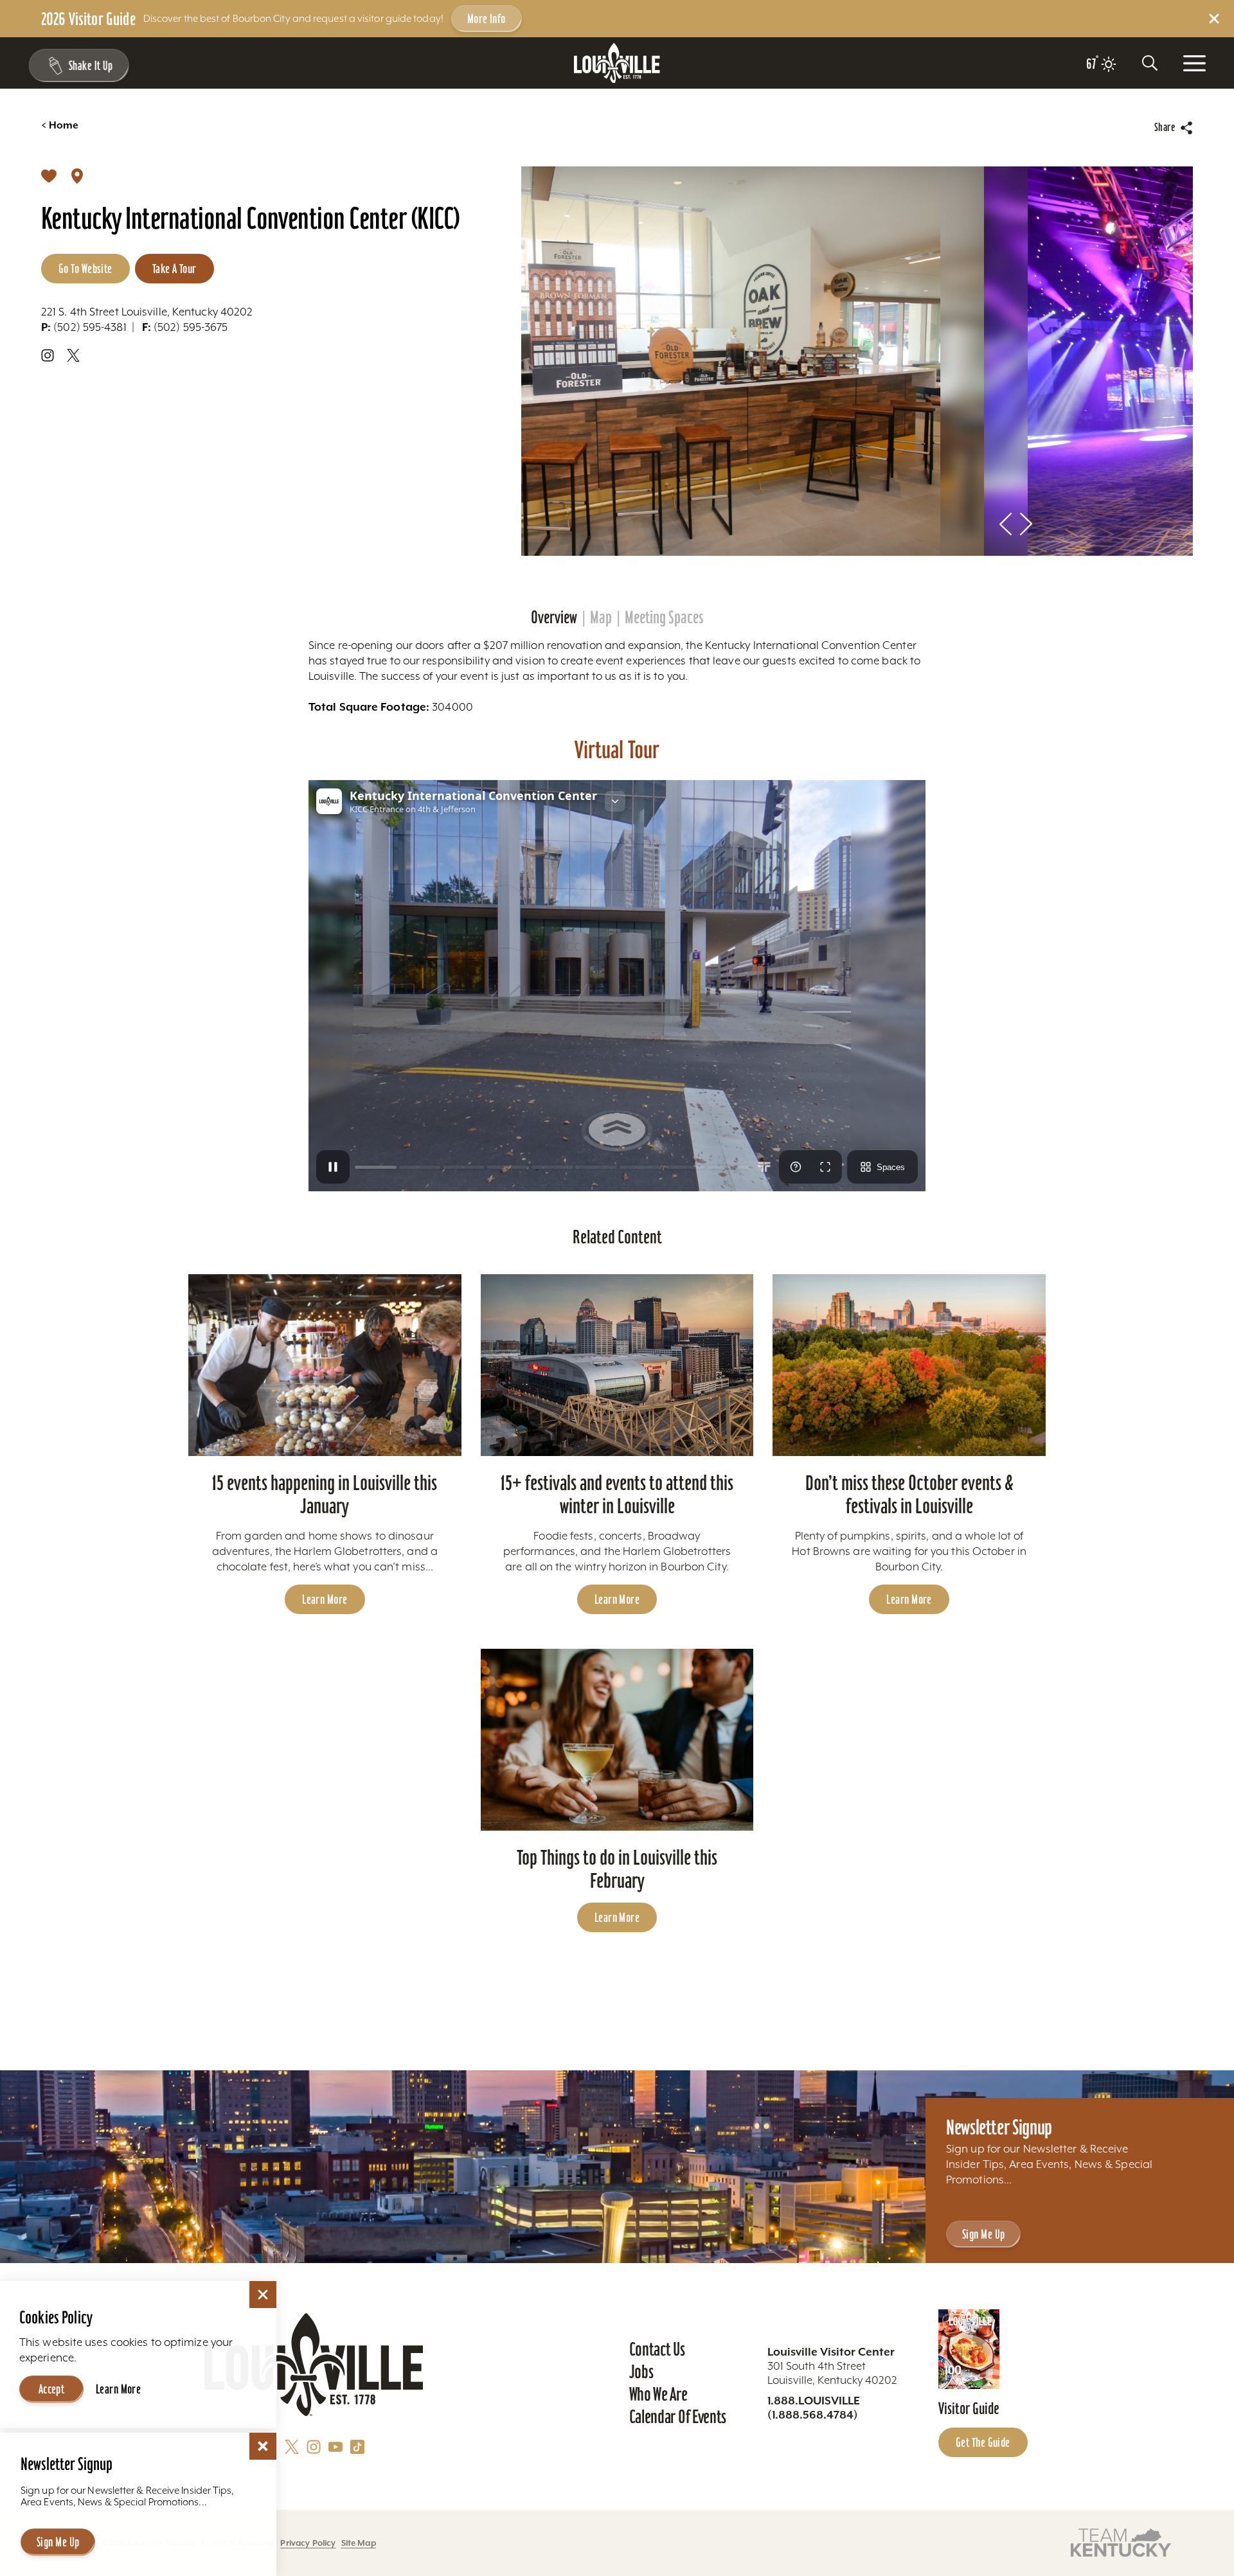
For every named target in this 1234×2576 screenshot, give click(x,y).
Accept (52, 2389)
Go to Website (85, 269)
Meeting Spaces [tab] (664, 617)
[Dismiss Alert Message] (1214, 19)
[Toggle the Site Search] (1150, 63)
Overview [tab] (554, 617)
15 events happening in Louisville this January (325, 1494)
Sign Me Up (983, 2234)
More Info (487, 19)
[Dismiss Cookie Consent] (263, 2295)
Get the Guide (983, 2442)
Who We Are (658, 2394)
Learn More (325, 1599)
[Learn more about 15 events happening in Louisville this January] (325, 1365)
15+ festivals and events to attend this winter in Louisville (617, 1494)
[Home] (617, 63)
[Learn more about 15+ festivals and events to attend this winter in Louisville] (617, 1365)
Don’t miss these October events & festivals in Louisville (909, 1494)
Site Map (359, 2543)
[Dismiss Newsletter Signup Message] (263, 2446)
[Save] (49, 175)
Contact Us (657, 2349)
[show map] (77, 175)
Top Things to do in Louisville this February (617, 1869)
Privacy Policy (308, 2543)
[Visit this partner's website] (1121, 2542)
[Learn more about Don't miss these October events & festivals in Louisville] (909, 1365)
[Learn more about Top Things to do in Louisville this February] (617, 1740)
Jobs (641, 2372)
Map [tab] (601, 617)
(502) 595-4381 (84, 327)
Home (60, 125)
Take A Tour (174, 269)
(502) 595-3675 (185, 327)
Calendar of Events (678, 2417)
